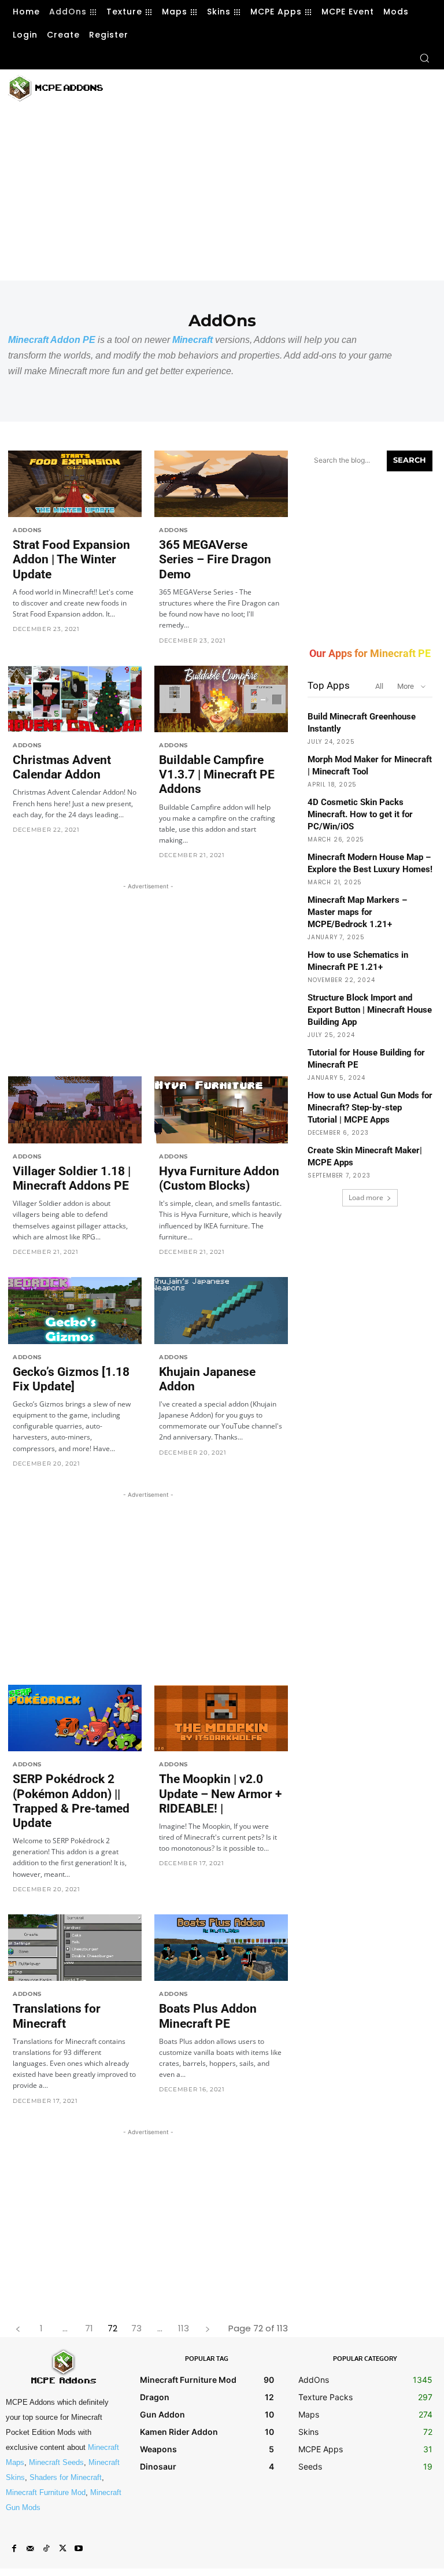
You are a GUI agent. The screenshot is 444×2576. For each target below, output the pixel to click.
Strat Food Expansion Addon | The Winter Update (71, 559)
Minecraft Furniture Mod (46, 2492)
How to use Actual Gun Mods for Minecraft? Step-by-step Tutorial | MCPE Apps (370, 1108)
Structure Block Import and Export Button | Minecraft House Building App (370, 1010)
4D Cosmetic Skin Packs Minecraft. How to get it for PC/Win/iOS (360, 814)
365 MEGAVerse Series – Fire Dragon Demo (215, 559)
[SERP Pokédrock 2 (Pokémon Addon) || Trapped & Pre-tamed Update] (75, 1718)
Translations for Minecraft (57, 2016)
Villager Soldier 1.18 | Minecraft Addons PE (72, 1178)
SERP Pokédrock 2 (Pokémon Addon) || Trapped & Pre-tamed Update (71, 1801)
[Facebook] (14, 2549)
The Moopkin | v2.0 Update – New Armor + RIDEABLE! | (220, 1793)
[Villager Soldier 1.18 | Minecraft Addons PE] (75, 1110)
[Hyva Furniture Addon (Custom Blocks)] (221, 1110)
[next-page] (207, 2328)
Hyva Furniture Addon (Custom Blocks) (219, 1178)
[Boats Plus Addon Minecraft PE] (221, 1948)
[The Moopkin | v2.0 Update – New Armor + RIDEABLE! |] (221, 1718)
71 (89, 2328)
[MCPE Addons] (55, 88)
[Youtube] (79, 2549)
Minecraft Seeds (56, 2462)
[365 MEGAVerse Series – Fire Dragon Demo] (221, 484)
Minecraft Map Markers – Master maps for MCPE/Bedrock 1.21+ (357, 912)
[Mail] (30, 2549)
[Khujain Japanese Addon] (221, 1311)
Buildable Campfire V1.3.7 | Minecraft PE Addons (217, 774)
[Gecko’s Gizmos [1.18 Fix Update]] (75, 1311)
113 (184, 2328)
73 (136, 2328)
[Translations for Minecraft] (75, 1948)
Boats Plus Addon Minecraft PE (208, 2016)
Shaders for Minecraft (66, 2477)
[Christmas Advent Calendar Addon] (75, 699)
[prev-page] (18, 2328)
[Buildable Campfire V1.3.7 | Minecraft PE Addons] (221, 699)
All (379, 686)
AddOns (27, 530)
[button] (424, 58)
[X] (62, 2549)
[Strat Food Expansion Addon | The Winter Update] (75, 484)
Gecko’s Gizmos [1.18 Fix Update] (71, 1379)
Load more (366, 1197)
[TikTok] (46, 2549)
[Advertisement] (254, 87)
